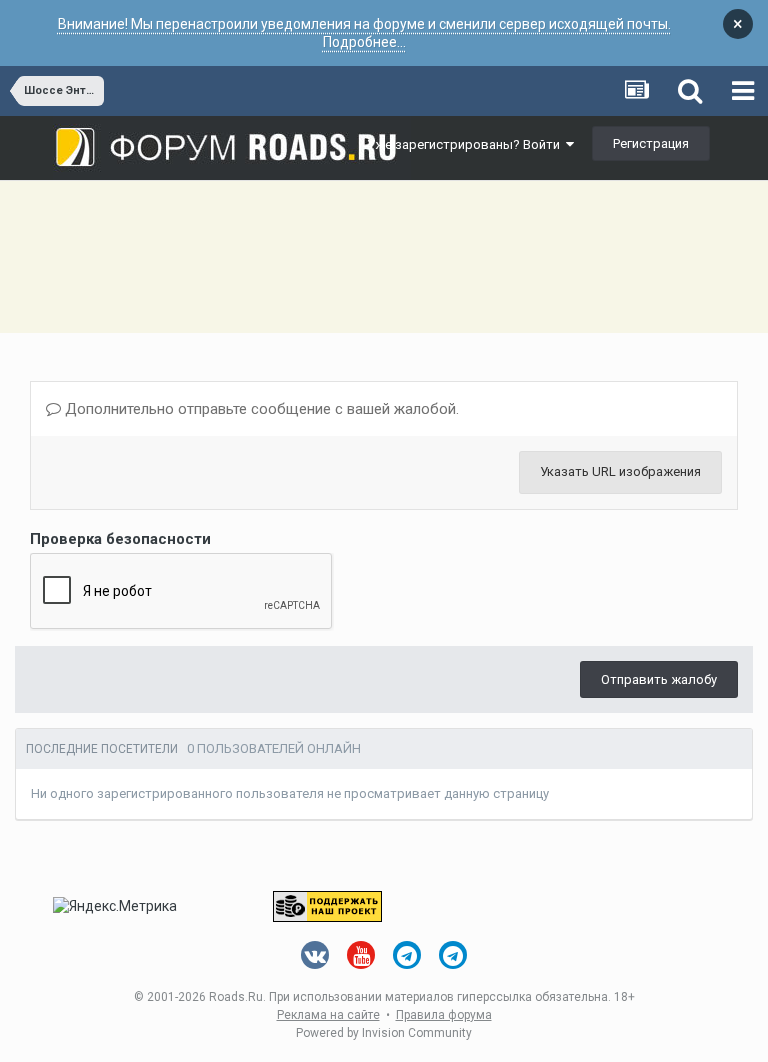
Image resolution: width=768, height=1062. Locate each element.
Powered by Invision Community (384, 1033)
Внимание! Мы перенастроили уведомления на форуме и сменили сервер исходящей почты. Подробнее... (364, 33)
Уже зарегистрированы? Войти (466, 144)
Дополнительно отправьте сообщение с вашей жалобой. (260, 409)
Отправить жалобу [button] (659, 679)
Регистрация (651, 143)
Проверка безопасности (120, 539)
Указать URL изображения (620, 471)
